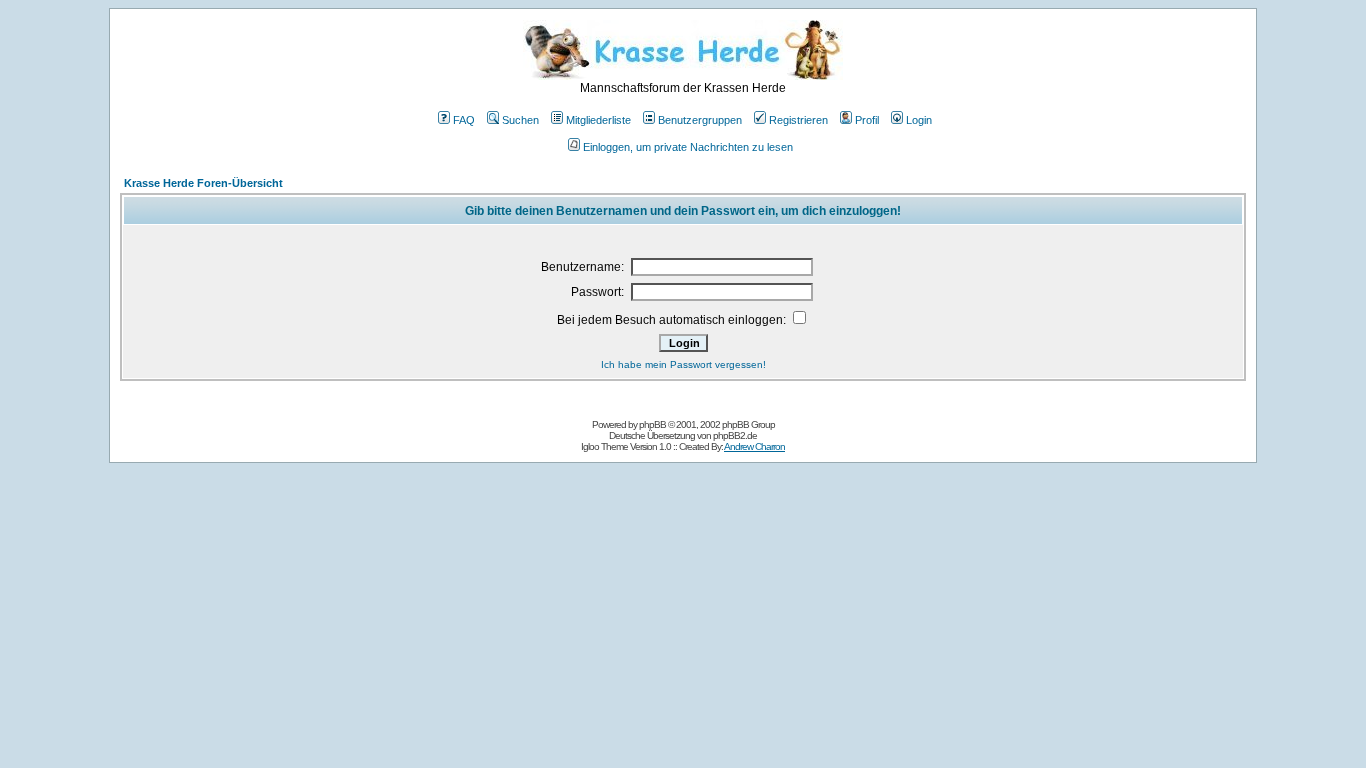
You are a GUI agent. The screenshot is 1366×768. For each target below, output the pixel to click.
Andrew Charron (754, 446)
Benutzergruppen (700, 120)
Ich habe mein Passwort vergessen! (683, 364)
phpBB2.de (735, 435)
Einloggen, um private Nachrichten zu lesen (688, 147)
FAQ (464, 120)
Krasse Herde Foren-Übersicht (203, 183)
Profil (867, 120)
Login (919, 120)
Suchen (520, 120)
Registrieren (798, 120)
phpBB (652, 424)
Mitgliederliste (598, 120)
